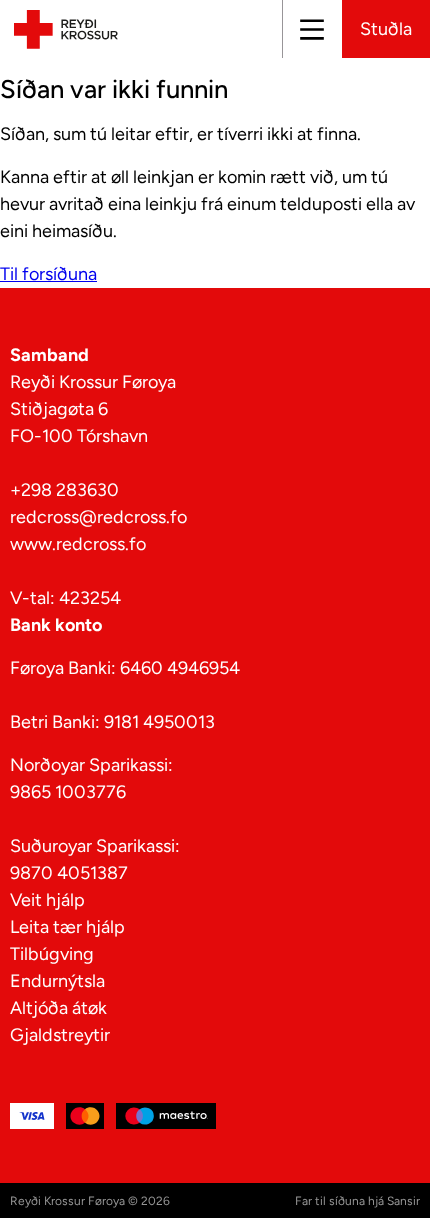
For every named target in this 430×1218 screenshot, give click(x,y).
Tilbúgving (52, 954)
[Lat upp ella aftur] (311, 29)
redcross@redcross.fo (98, 517)
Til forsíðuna (48, 274)
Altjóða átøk (58, 1008)
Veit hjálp (47, 900)
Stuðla (386, 29)
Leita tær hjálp (67, 927)
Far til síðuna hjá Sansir (357, 1201)
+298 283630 (64, 490)
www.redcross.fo (78, 544)
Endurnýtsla (57, 981)
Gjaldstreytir (60, 1035)
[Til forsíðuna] (62, 28)
